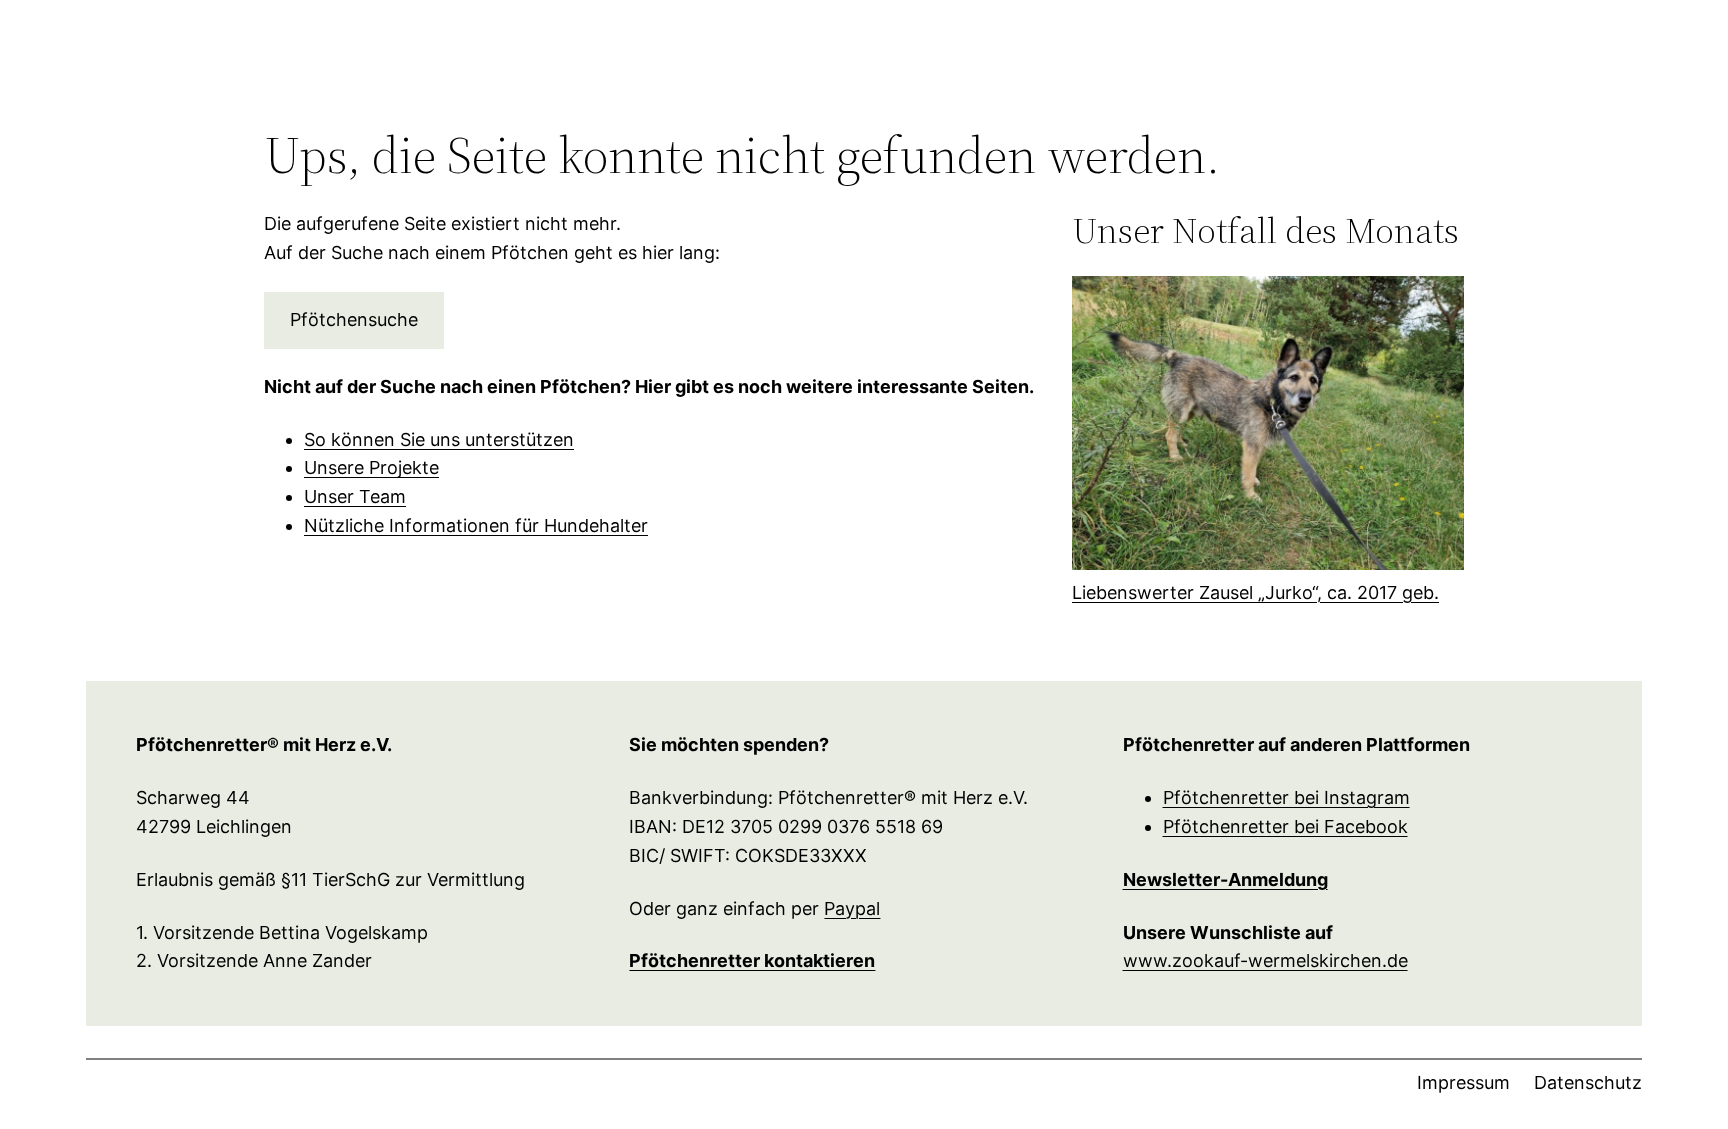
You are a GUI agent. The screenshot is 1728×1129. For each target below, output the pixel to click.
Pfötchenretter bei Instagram (1286, 797)
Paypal (852, 908)
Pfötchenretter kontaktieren (752, 960)
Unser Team (355, 496)
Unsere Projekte (371, 467)
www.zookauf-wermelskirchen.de (1265, 960)
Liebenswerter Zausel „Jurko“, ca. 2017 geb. (1255, 592)
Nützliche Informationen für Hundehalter (476, 525)
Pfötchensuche (354, 319)
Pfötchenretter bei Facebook (1285, 826)
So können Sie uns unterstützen (439, 439)
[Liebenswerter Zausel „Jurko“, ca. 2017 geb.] (1268, 427)
